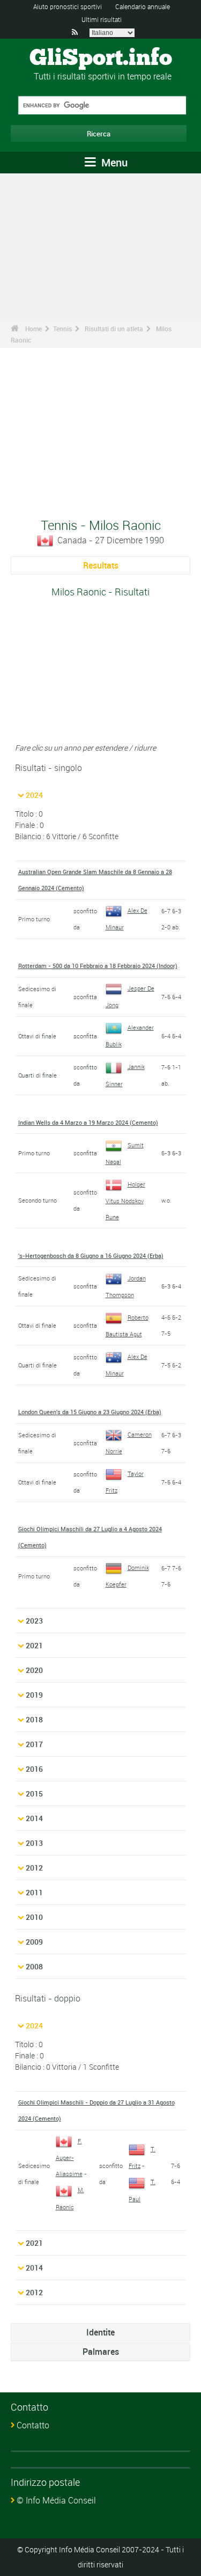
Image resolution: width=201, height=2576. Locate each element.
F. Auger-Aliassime (69, 2157)
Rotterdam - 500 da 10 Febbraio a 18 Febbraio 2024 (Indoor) (98, 966)
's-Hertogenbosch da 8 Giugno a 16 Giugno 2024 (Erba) (91, 1256)
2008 (34, 1966)
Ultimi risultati (102, 19)
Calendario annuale (143, 6)
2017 (34, 1744)
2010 (34, 1917)
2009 (34, 1942)
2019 (34, 1695)
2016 (34, 1769)
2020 (34, 1670)
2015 (34, 1793)
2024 (34, 795)
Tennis (62, 329)
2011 (34, 1892)
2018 (34, 1719)
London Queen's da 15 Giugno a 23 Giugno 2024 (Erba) (90, 1412)
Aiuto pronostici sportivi (68, 6)
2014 (34, 1818)
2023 (34, 1621)
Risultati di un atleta (114, 329)
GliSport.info (101, 59)
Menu (113, 162)
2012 (34, 1868)
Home (33, 329)
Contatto (33, 2425)
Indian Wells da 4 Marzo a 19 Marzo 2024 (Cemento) (88, 1122)
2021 (34, 1645)
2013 (34, 1843)
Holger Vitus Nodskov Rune (125, 1200)
